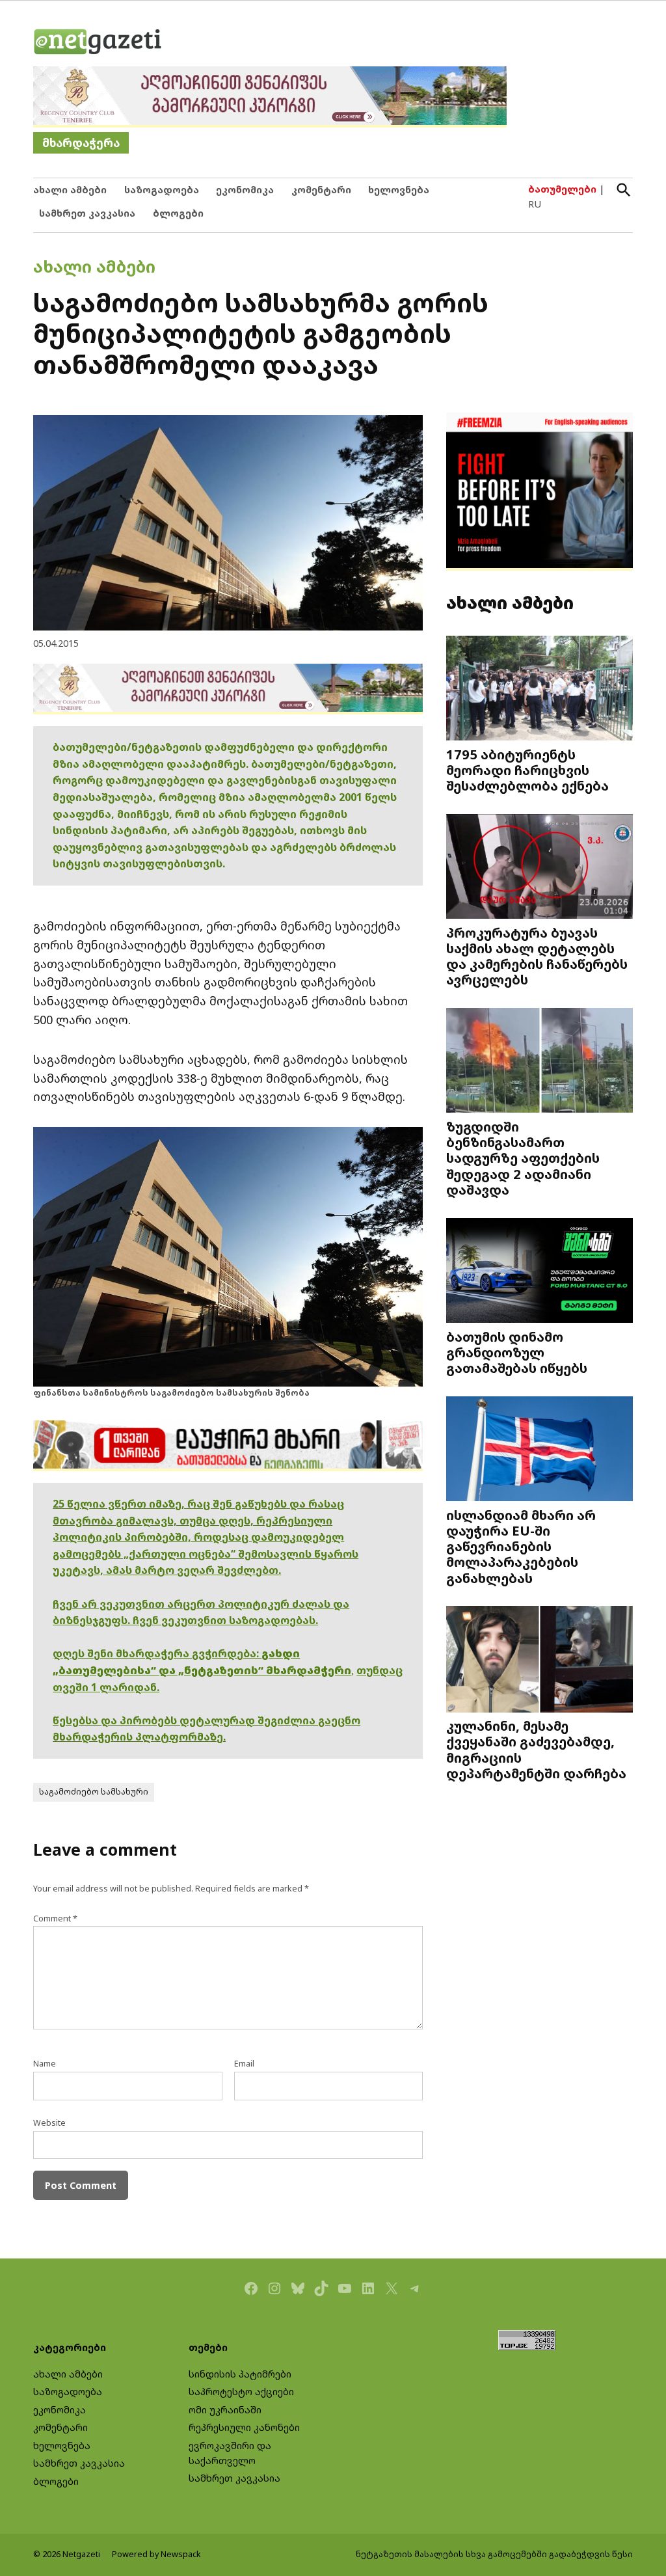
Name (45, 2064)
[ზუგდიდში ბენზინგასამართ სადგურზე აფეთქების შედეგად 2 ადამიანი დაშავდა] (539, 1062)
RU (535, 204)
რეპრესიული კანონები (244, 2427)
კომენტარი (321, 190)
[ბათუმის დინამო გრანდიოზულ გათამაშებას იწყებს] (539, 1271)
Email (244, 2064)
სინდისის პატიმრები (240, 2374)
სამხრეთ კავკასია (87, 213)
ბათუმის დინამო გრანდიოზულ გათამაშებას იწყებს (517, 1352)
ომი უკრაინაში (225, 2410)
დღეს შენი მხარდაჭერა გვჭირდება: (157, 1653)
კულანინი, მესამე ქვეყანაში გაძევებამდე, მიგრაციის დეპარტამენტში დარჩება (536, 1749)
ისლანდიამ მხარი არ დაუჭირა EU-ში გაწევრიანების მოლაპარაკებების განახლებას (521, 1546)
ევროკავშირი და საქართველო (230, 2453)
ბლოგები (178, 213)
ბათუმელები (562, 189)
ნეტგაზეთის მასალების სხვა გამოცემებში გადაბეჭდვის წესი (494, 2554)
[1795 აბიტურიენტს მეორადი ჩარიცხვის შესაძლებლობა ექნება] (539, 689)
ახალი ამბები (70, 190)
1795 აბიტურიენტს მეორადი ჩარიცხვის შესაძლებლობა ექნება (527, 770)
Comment (55, 1918)
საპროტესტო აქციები (241, 2392)
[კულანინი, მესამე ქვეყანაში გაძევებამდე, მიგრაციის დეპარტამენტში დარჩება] (539, 1661)
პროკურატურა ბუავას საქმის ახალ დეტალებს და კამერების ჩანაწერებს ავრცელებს (537, 956)
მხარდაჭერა (81, 143)
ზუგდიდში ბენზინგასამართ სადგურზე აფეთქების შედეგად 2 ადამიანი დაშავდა (523, 1158)
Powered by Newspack (156, 2554)
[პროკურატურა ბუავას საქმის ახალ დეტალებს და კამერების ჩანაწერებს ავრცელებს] (539, 867)
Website (49, 2123)
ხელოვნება (399, 190)
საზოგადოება (162, 190)
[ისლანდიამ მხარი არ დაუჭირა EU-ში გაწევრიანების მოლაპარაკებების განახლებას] (539, 1450)
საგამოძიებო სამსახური (94, 1792)
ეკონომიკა (245, 190)
